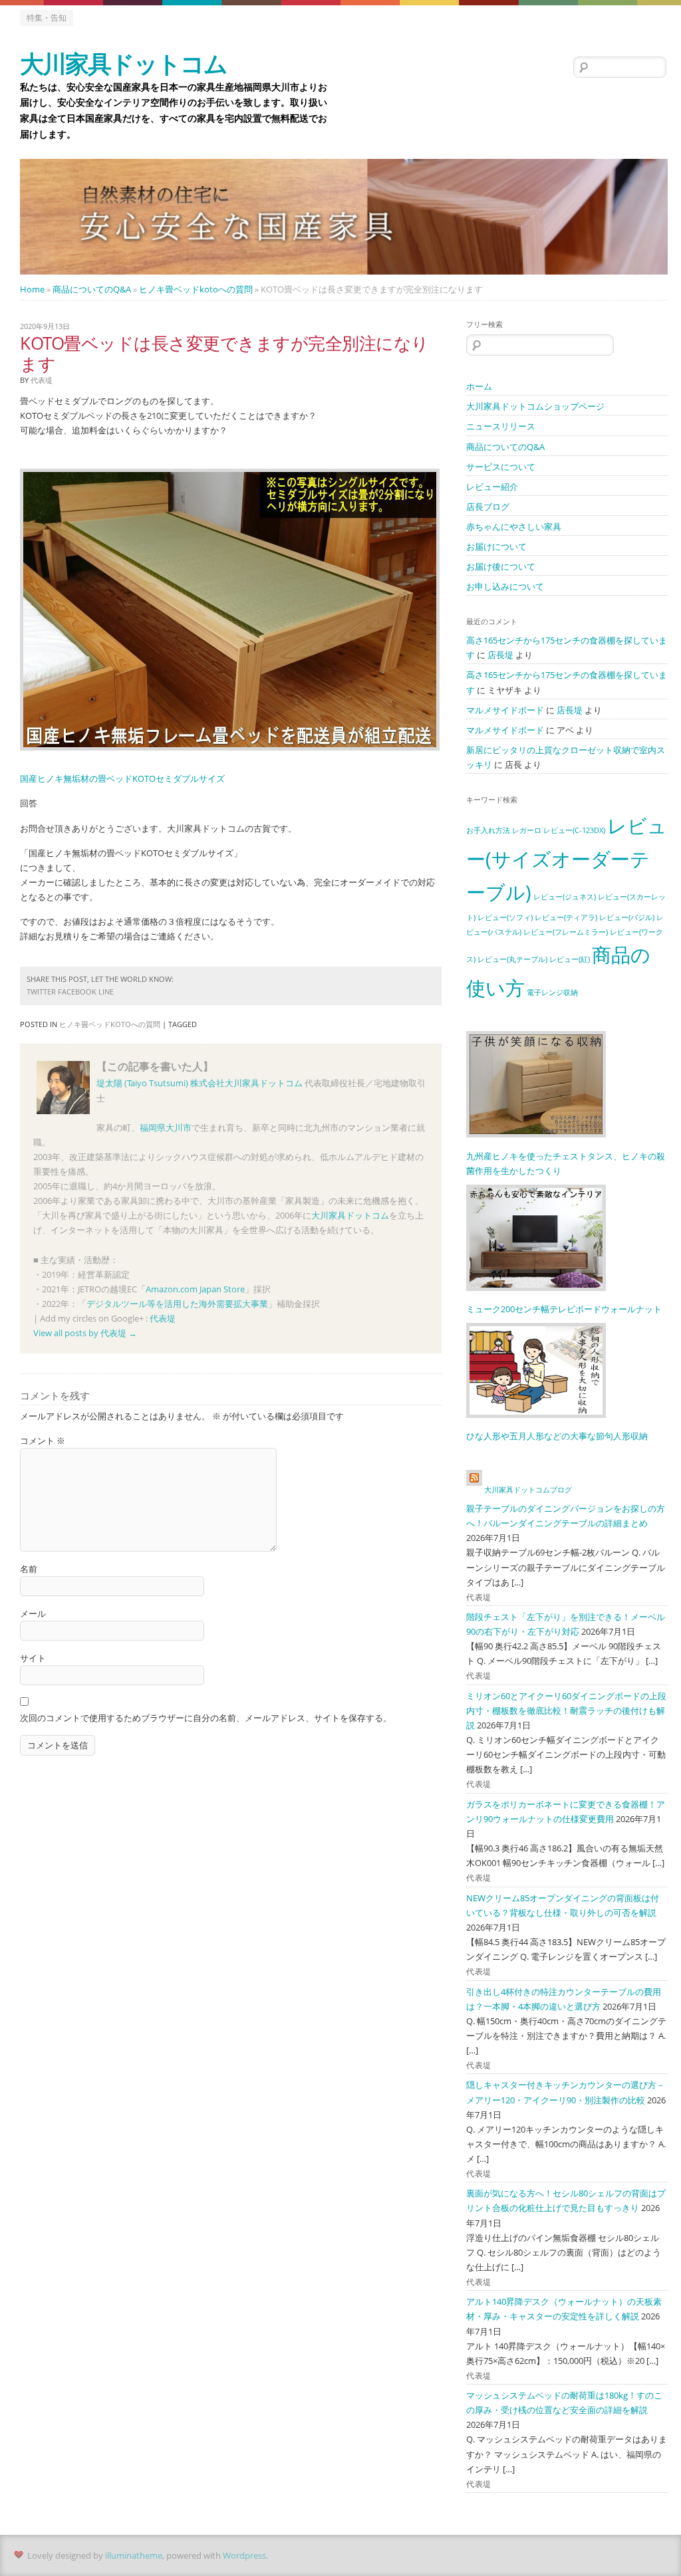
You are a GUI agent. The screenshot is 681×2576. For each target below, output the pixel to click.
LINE (106, 992)
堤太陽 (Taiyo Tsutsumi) (142, 1083)
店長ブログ (488, 507)
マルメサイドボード (505, 710)
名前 (29, 1569)
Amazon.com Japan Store (195, 1289)
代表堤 (163, 1318)
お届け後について (501, 566)
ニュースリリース (501, 426)
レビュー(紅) (570, 959)
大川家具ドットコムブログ (528, 1489)
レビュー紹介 (492, 487)
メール (33, 1613)
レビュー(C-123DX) (574, 830)
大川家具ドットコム (123, 63)
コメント (43, 1441)
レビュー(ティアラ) (566, 917)
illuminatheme (134, 2555)
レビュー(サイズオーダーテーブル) (567, 859)
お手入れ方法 (488, 830)
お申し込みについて (505, 586)
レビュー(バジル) (627, 917)
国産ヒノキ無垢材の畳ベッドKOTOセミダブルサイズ (122, 778)
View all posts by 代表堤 (85, 1333)
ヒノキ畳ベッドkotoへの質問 (196, 289)
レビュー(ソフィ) (505, 917)
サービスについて (501, 467)
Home (32, 289)
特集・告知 (47, 18)
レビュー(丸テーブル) (512, 959)
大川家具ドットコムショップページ (535, 406)
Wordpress (244, 2555)
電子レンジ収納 (552, 993)
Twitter (41, 992)
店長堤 (500, 655)
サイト (33, 1658)
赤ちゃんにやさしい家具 (514, 527)
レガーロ (527, 830)
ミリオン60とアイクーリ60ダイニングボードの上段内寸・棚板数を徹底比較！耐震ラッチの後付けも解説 (566, 1710)
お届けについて (496, 546)
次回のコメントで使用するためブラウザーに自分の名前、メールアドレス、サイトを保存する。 (206, 1718)
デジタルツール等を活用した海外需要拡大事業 (177, 1304)
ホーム (479, 386)
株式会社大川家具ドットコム (246, 1083)
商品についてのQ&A (92, 289)
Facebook (77, 992)
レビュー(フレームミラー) (566, 932)
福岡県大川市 (166, 1127)
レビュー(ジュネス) (565, 897)
